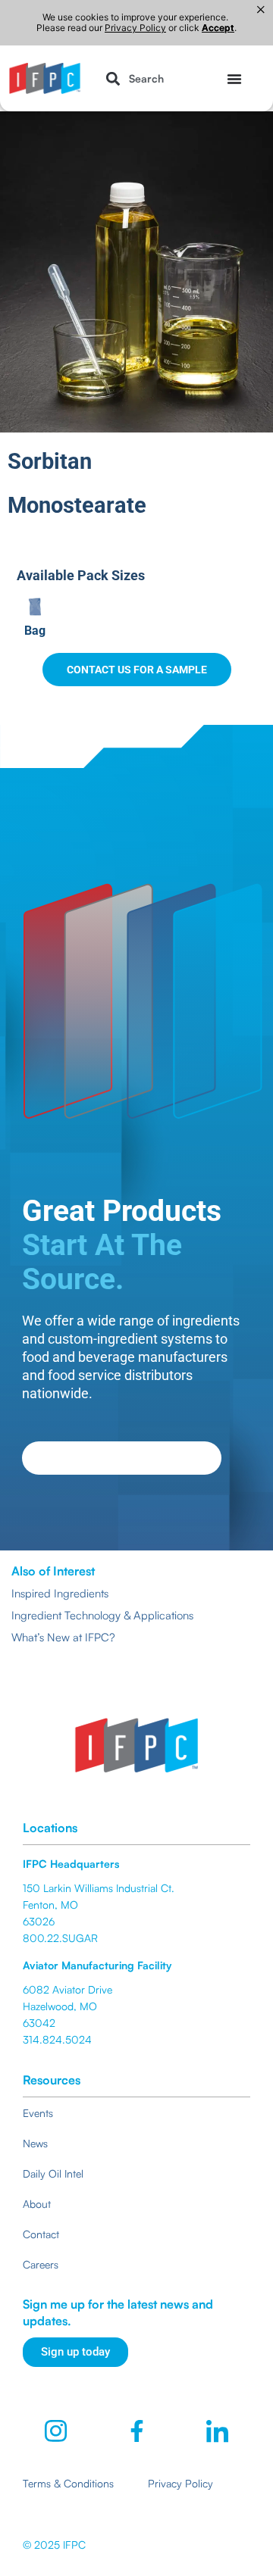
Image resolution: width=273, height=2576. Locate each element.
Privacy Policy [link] (135, 28)
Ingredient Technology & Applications (102, 1615)
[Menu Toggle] (234, 79)
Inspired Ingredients (60, 1593)
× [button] (261, 10)
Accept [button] (218, 28)
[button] (132, 78)
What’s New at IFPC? (63, 1637)
